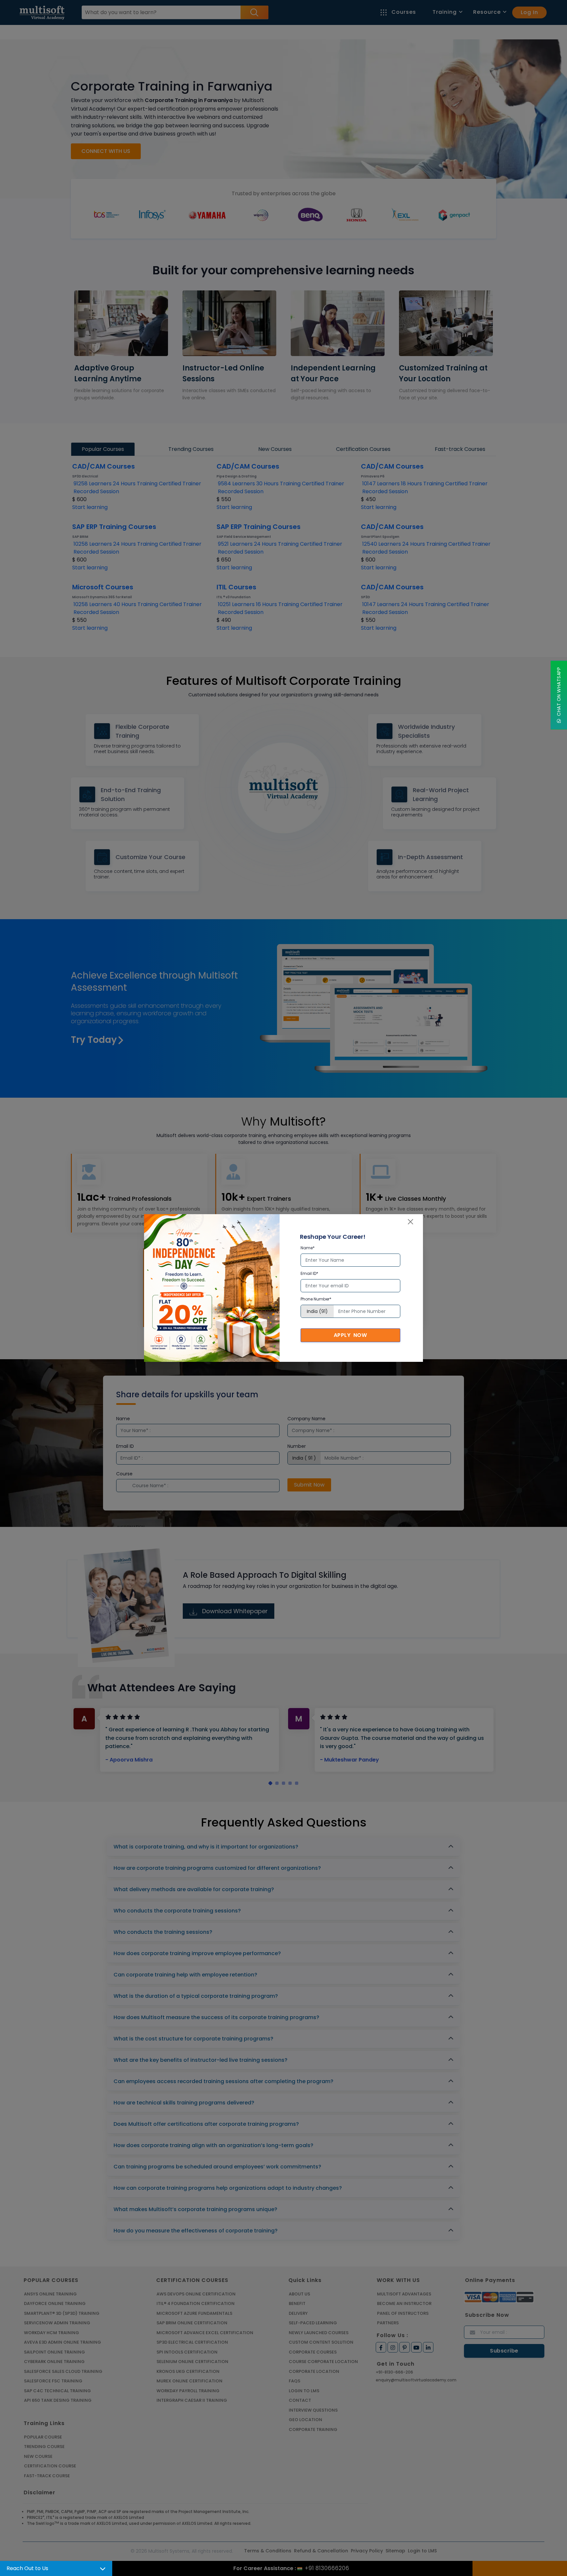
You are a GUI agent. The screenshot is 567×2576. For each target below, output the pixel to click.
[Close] (410, 1222)
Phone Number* (316, 1299)
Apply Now (350, 1335)
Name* (308, 1248)
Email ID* (309, 1273)
